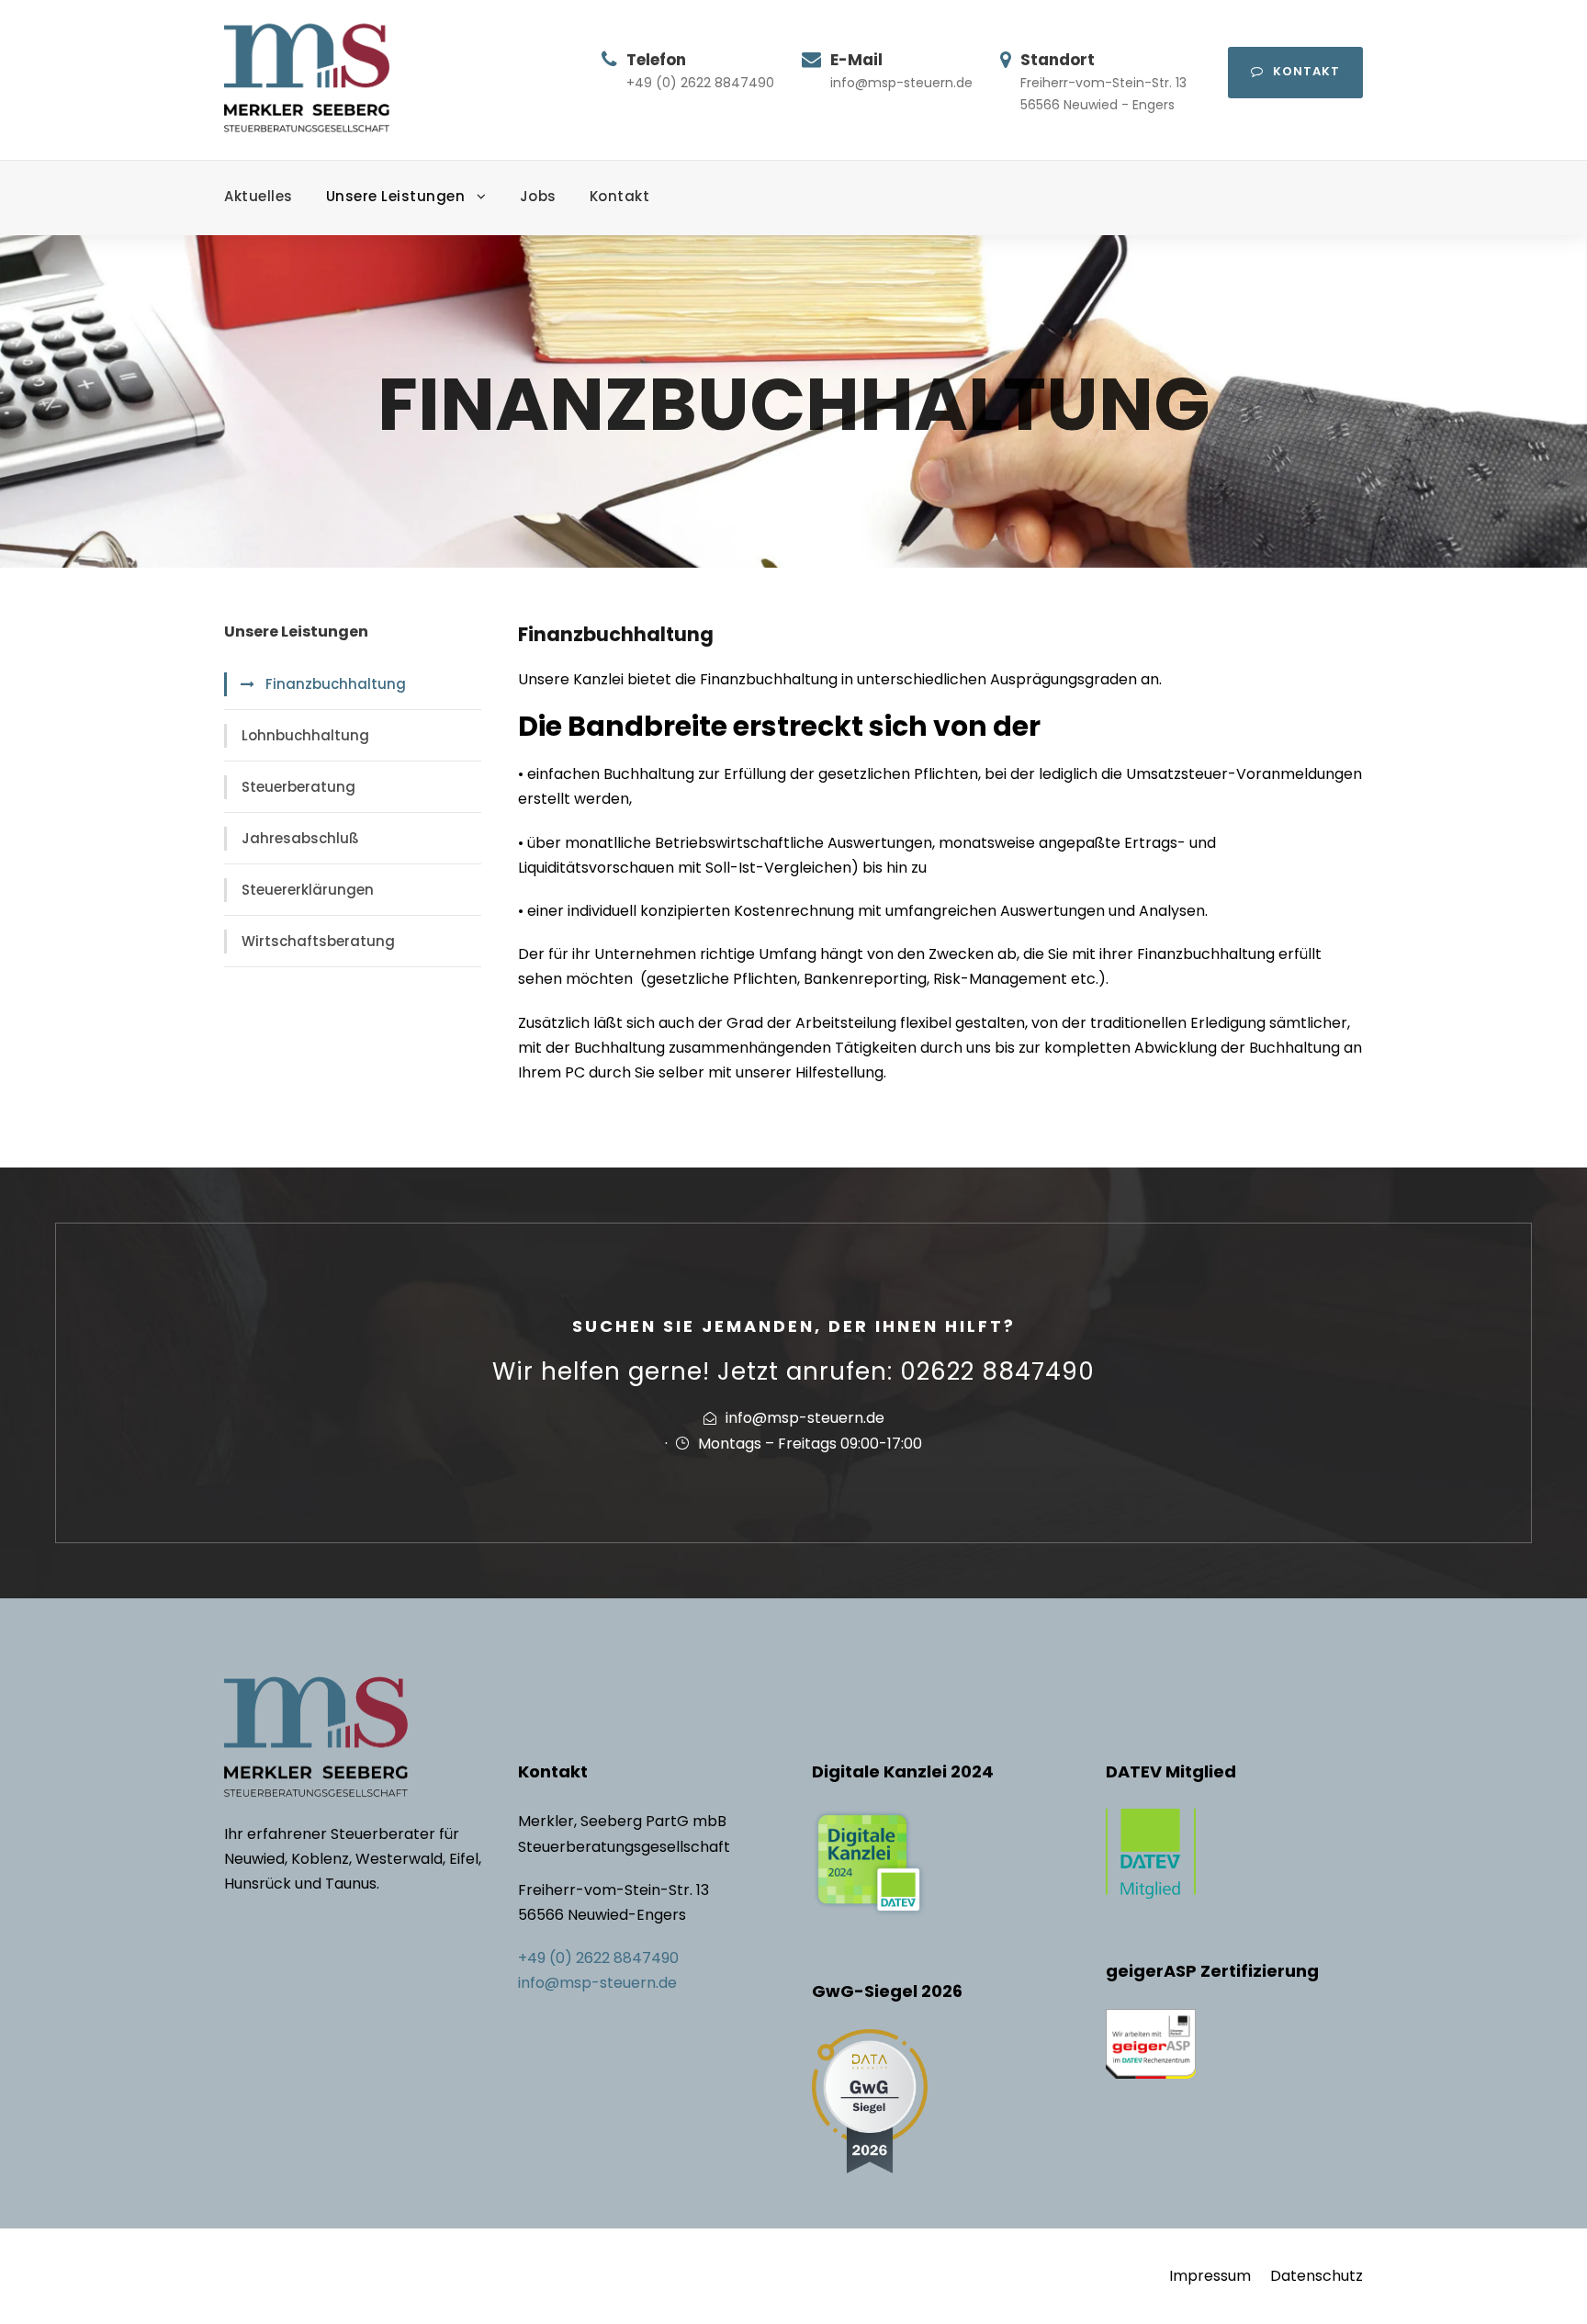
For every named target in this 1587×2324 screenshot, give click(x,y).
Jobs (538, 196)
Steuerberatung (298, 787)
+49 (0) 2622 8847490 (598, 1958)
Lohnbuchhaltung (305, 735)
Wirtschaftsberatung (318, 941)
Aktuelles (259, 196)
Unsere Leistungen (396, 196)
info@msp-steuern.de (597, 1983)
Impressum (1210, 2276)
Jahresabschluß (300, 838)
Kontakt (1306, 71)
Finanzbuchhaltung (336, 684)
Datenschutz (1317, 2276)
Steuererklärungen (308, 890)
